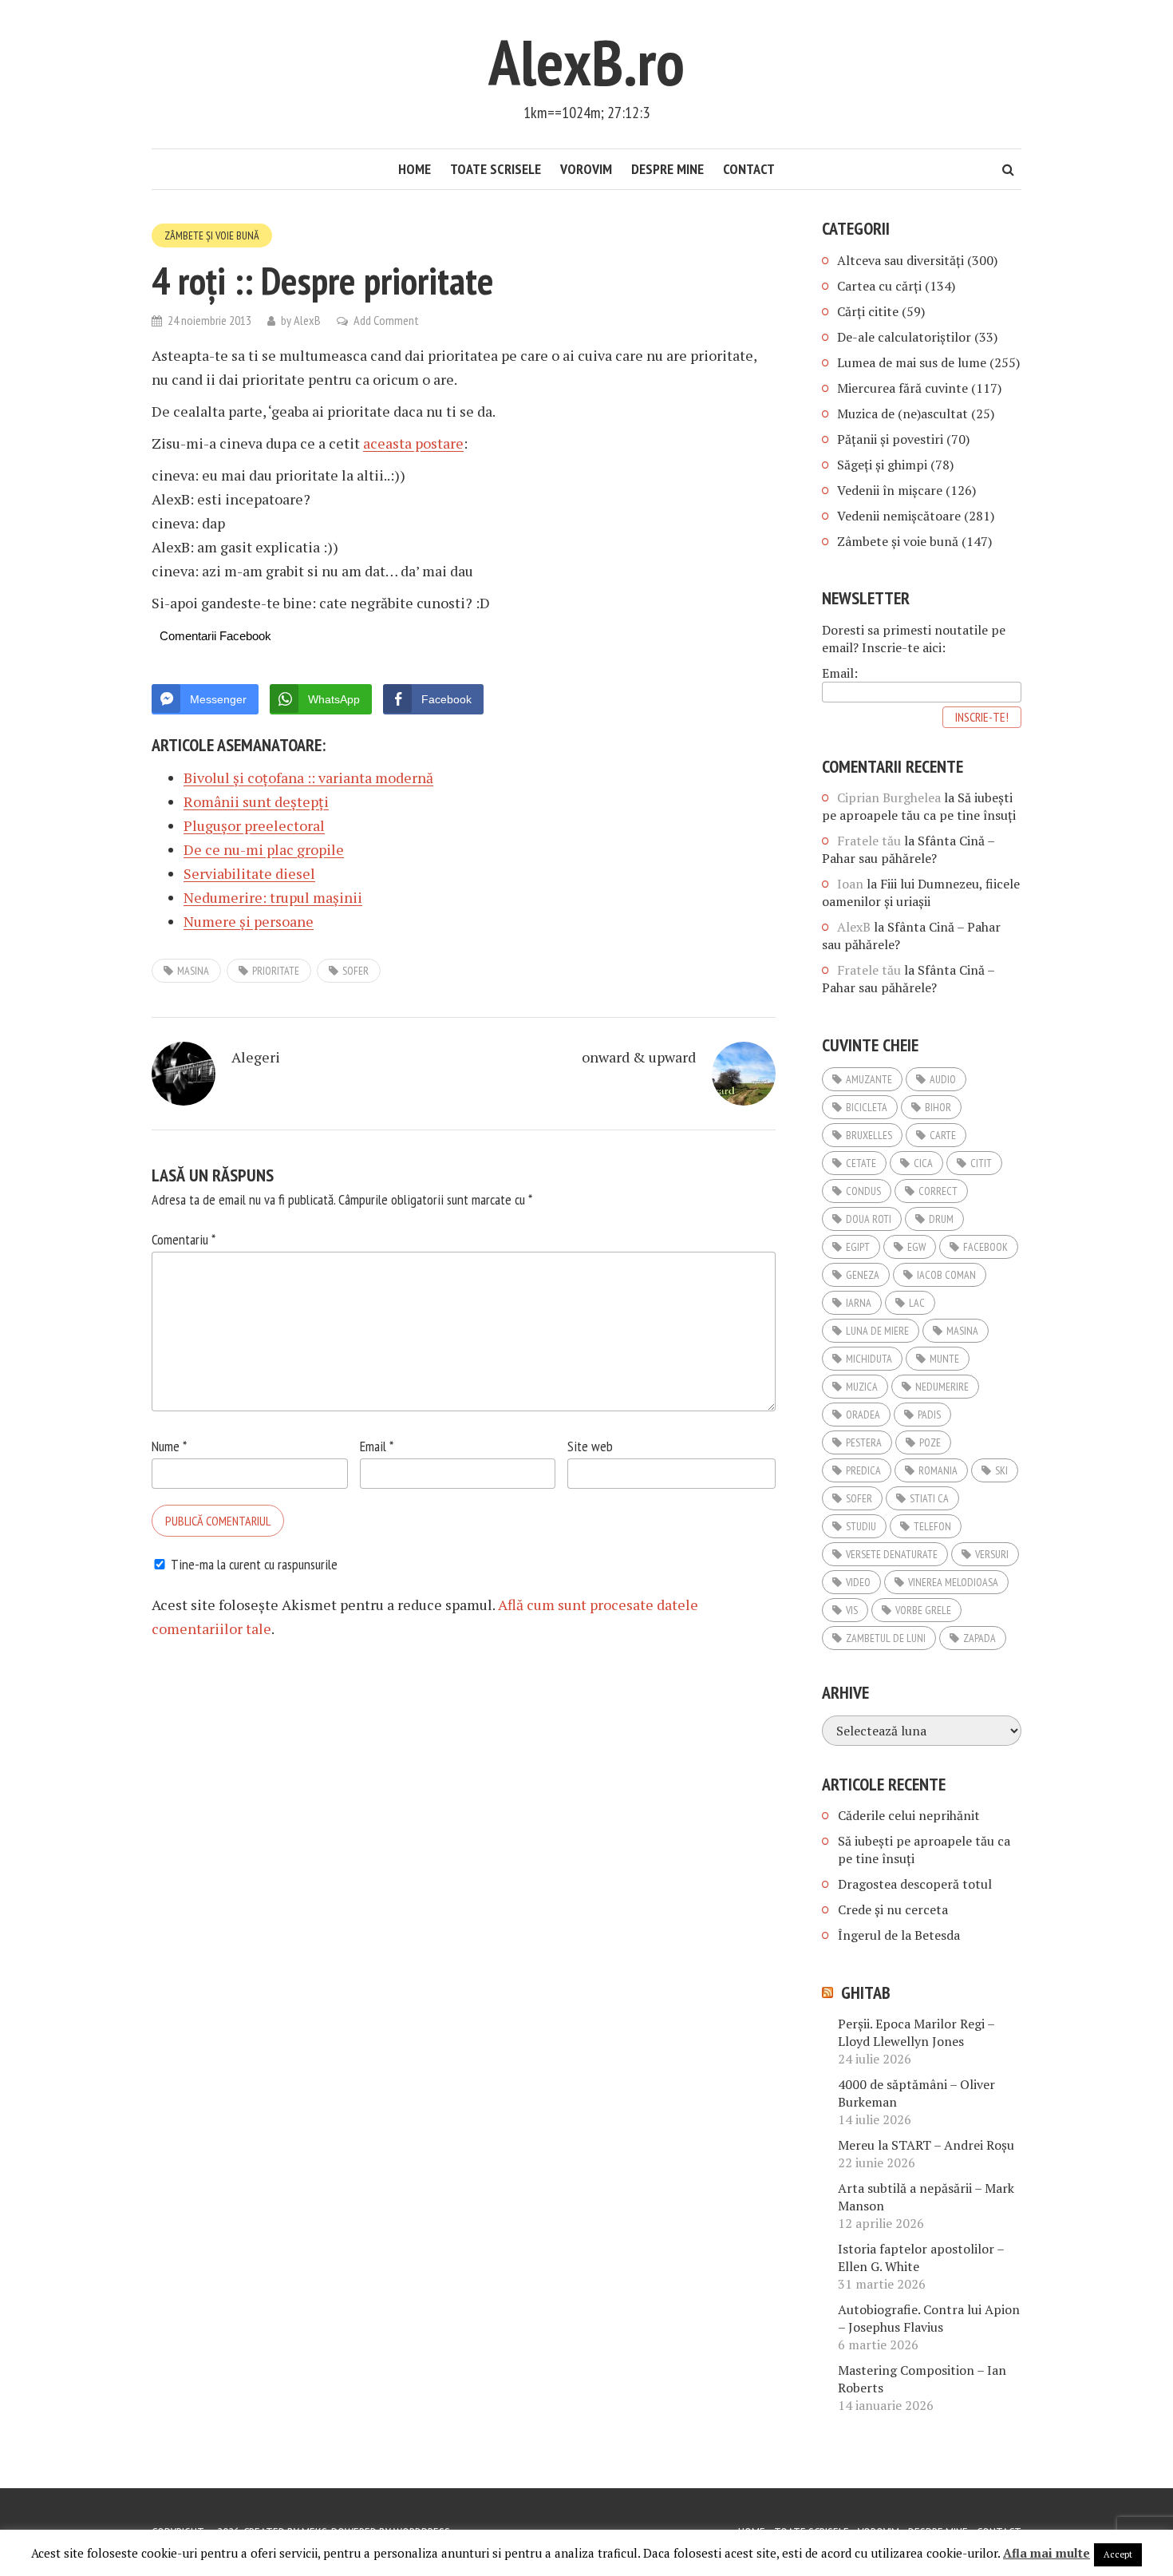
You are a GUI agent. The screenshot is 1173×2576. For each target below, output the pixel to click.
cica (923, 1163)
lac (917, 1303)
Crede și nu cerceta (893, 1909)
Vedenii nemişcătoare (899, 516)
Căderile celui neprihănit (909, 1815)
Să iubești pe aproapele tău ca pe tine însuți (919, 806)
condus (863, 1191)
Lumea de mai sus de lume (912, 362)
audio (943, 1079)
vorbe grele (923, 1610)
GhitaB (866, 1992)
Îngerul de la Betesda (899, 1935)
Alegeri (256, 1057)
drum (941, 1219)
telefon (932, 1526)
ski (1001, 1470)
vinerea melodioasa (953, 1582)
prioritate (276, 971)
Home (415, 169)
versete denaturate (892, 1554)
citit (981, 1163)
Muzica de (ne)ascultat (902, 414)
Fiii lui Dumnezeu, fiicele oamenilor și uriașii (921, 892)
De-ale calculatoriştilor (904, 337)
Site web (590, 1446)
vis (852, 1610)
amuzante (869, 1079)
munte (944, 1359)
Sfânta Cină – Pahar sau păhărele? (908, 849)
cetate (861, 1163)
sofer (355, 971)
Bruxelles (869, 1135)
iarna (859, 1303)
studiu (861, 1526)
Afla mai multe (1047, 2553)
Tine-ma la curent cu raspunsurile (254, 1564)
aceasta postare (413, 443)
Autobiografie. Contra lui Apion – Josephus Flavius (929, 2318)
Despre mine (667, 169)
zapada (979, 1638)
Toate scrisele (496, 169)
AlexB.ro (586, 62)
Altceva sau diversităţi (900, 260)
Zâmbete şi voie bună (212, 235)
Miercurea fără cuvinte (902, 388)
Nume (169, 1446)
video (858, 1582)
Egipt (858, 1247)
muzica (862, 1387)
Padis (929, 1415)
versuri (992, 1554)
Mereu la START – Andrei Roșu (926, 2145)
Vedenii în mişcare (890, 490)
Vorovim (586, 169)
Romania (938, 1470)
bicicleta (867, 1107)
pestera (864, 1442)
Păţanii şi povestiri (890, 439)
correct (938, 1191)
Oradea (863, 1415)
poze (930, 1442)
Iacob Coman (946, 1275)
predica (863, 1470)
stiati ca (929, 1498)
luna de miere (877, 1331)
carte (943, 1135)
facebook (985, 1247)
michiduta (869, 1359)
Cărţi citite (868, 311)
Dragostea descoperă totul (915, 1884)
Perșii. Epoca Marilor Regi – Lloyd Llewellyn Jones (916, 2032)
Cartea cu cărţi (879, 286)
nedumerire (942, 1387)
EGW (916, 1247)
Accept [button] (1118, 2554)
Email (377, 1446)
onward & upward (639, 1057)
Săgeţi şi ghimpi (882, 465)
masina (193, 971)
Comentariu (184, 1239)
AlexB (307, 320)
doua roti (869, 1219)
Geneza (863, 1275)
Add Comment (386, 320)
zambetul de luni (886, 1638)
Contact (749, 169)
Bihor (938, 1107)
